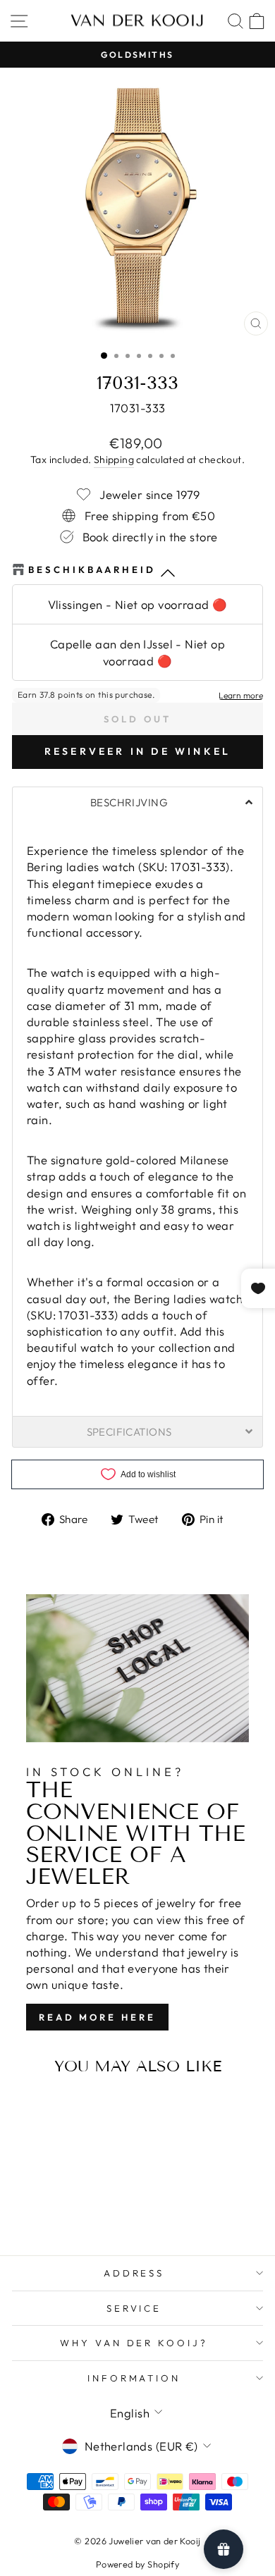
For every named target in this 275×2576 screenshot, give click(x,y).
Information (134, 2378)
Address (134, 2273)
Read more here (97, 2017)
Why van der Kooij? (134, 2343)
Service (134, 2308)
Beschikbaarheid (92, 569)
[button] (137, 802)
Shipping (114, 460)
